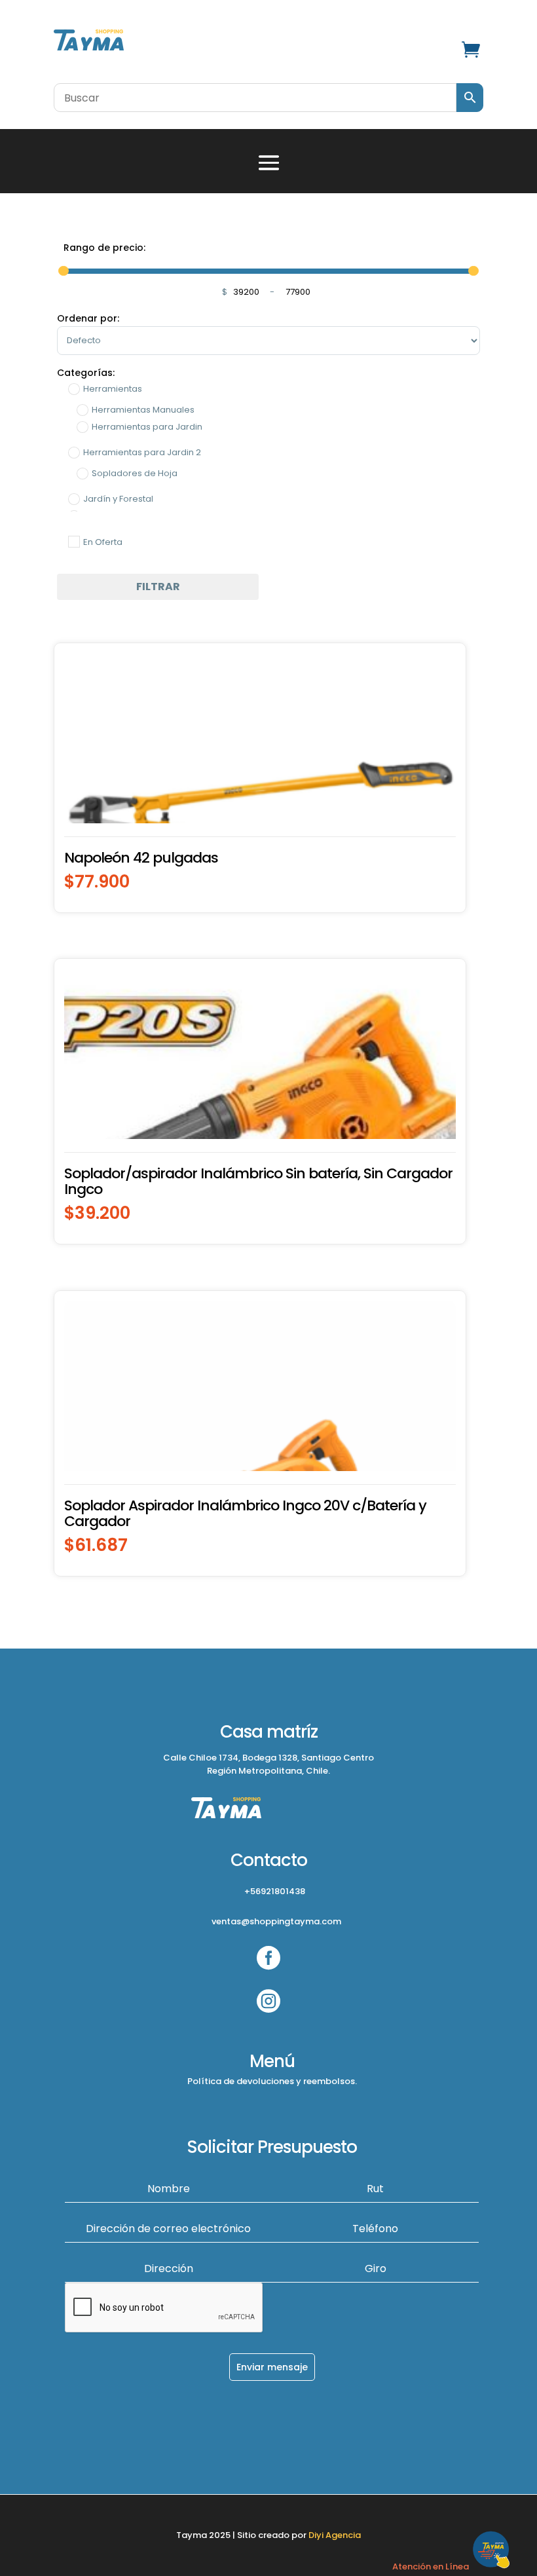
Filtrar (158, 587)
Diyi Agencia (335, 2535)
